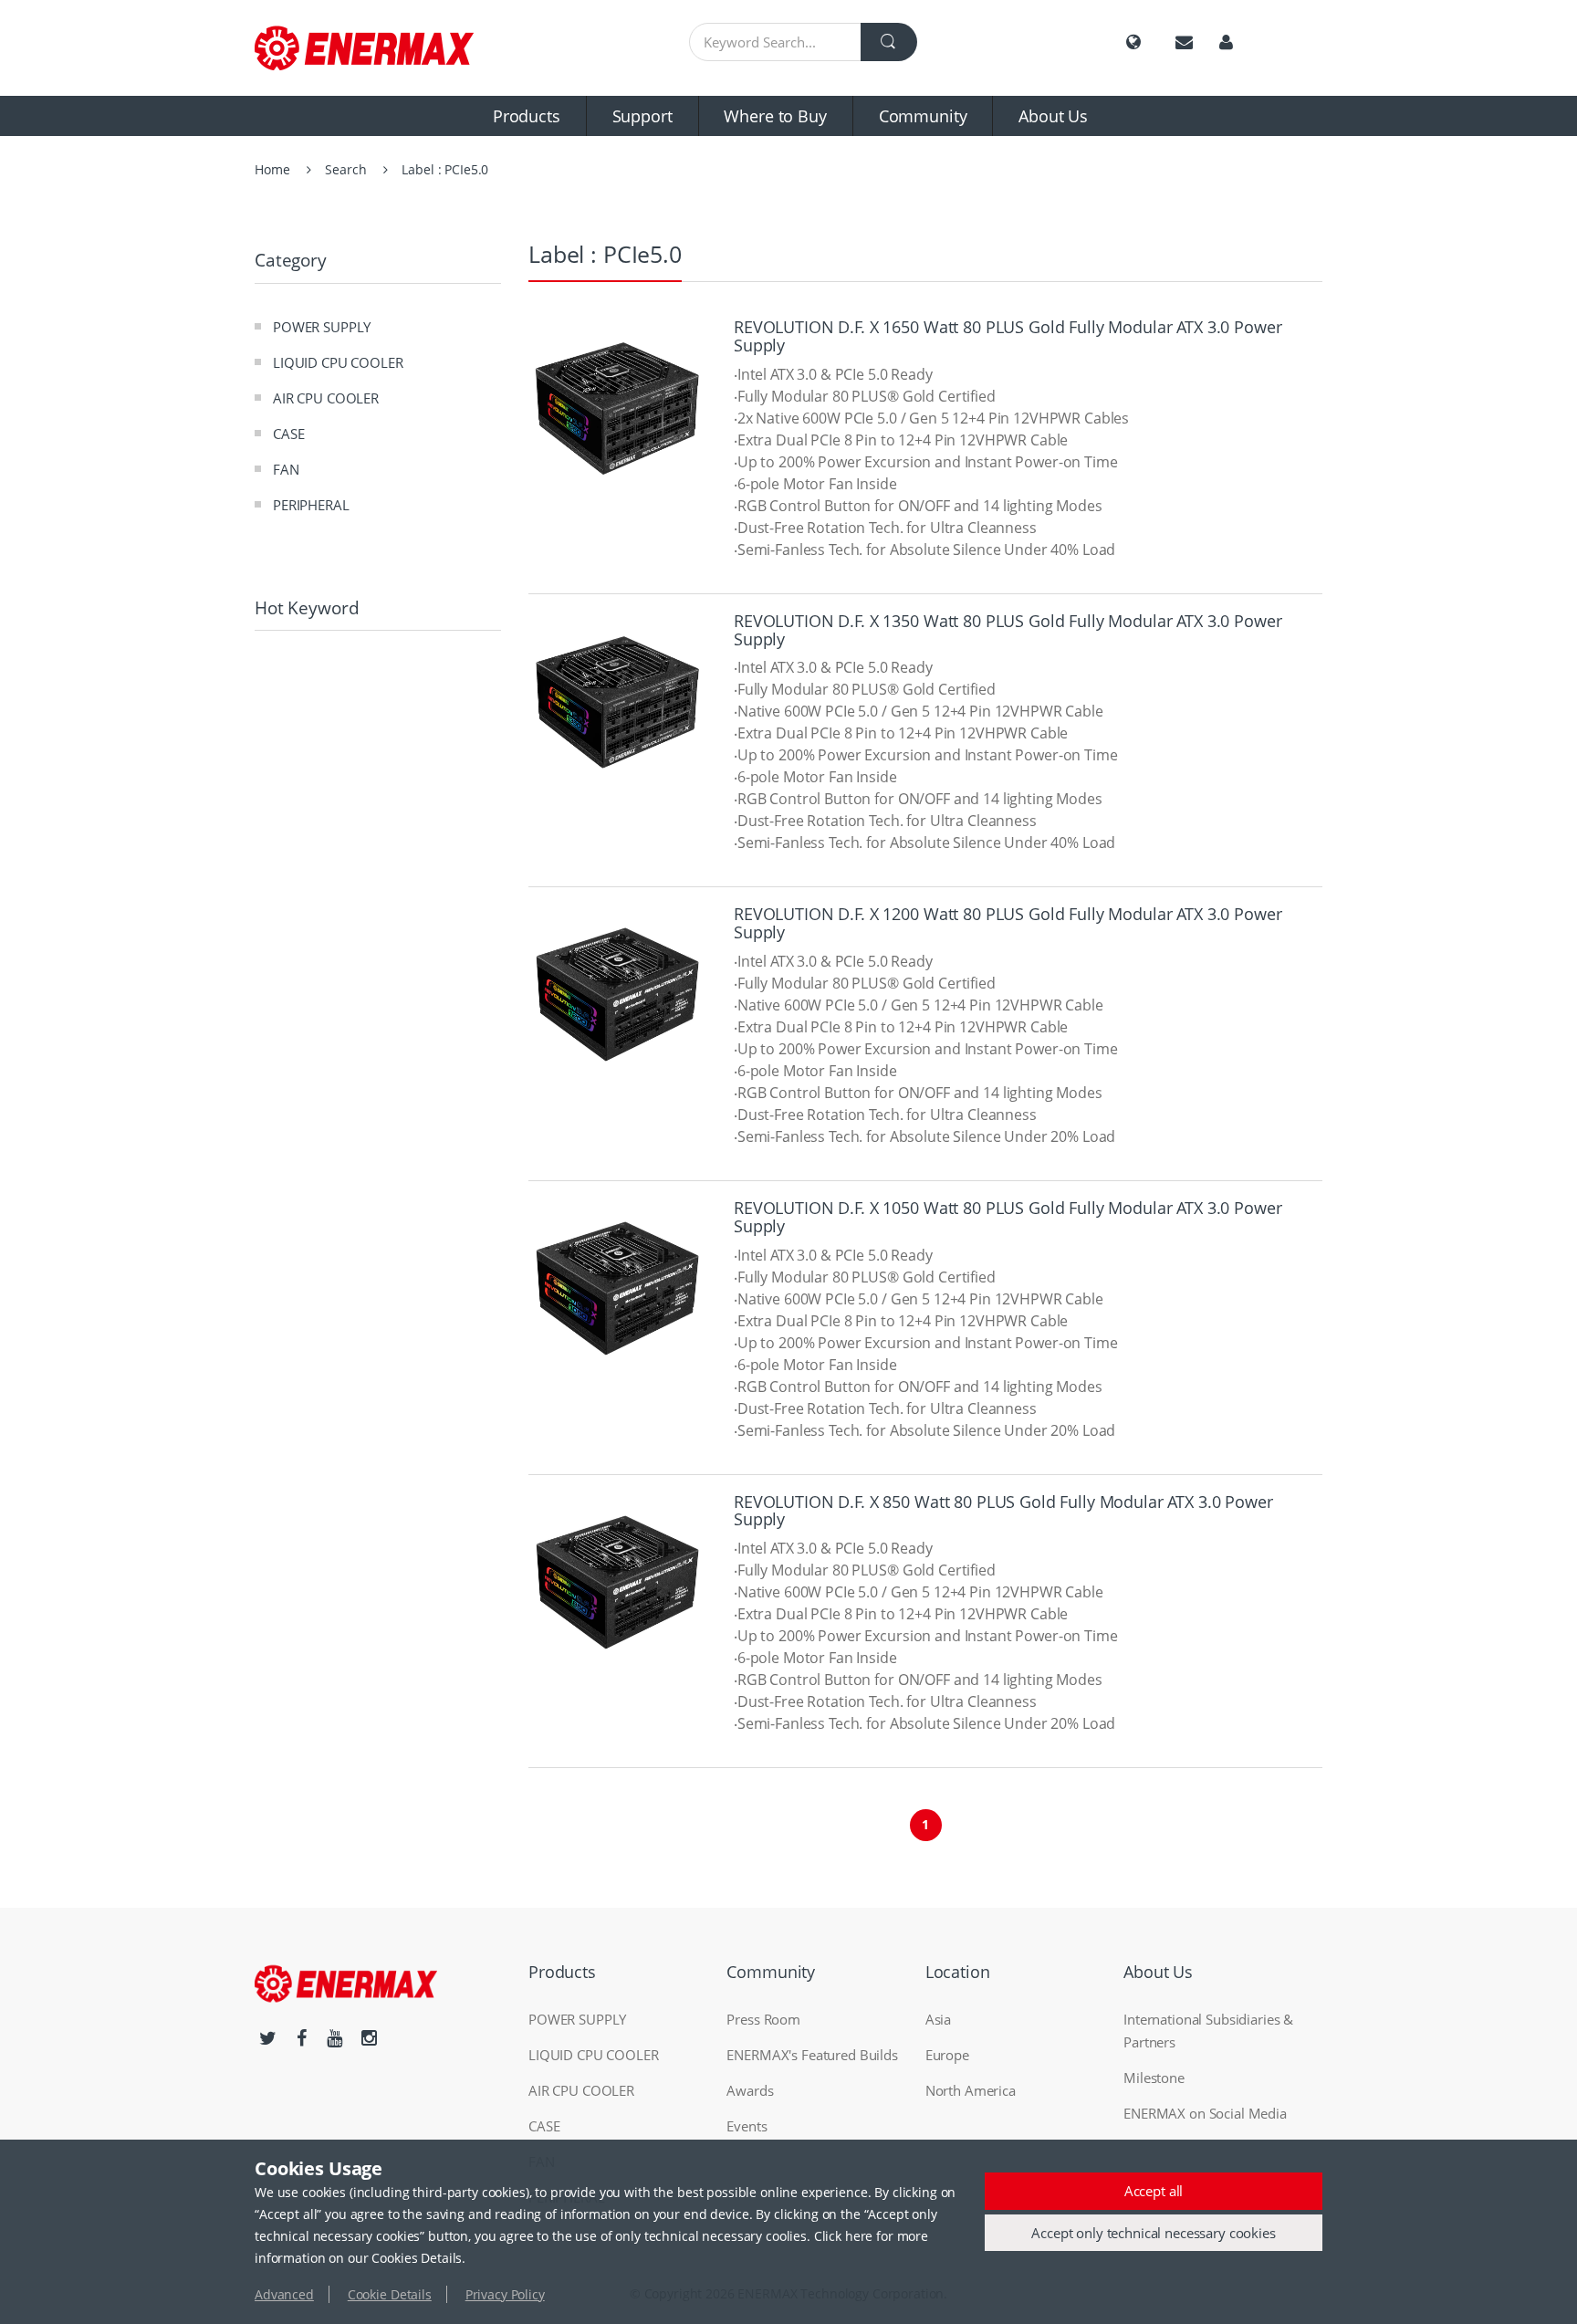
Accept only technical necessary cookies (1154, 2233)
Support (642, 116)
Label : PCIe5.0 (445, 169)
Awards (750, 2090)
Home (272, 169)
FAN (286, 469)
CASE (288, 434)
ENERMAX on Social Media (1205, 2113)
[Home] (378, 48)
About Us (1053, 116)
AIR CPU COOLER (326, 398)
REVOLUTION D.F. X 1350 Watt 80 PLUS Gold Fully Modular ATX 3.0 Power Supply (1008, 630)
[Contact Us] (1184, 42)
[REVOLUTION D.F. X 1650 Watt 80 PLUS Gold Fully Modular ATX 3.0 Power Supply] (617, 408)
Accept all (1154, 2191)
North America (971, 2090)
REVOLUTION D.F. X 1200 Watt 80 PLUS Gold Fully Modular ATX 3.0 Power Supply (1008, 923)
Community (923, 116)
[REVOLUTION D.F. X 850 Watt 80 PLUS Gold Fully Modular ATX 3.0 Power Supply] (617, 1582)
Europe (947, 2055)
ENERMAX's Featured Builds (812, 2055)
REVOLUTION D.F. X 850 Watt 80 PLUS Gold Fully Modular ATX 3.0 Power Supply (1003, 1511)
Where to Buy (775, 116)
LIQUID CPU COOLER (338, 362)
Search (345, 169)
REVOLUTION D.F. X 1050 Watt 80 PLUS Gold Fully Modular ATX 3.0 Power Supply (1008, 1217)
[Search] (889, 42)
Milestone (1154, 2078)
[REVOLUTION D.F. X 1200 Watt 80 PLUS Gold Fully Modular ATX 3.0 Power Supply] (617, 995)
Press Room (763, 2019)
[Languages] (1133, 42)
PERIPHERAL (311, 505)
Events (747, 2126)
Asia (938, 2019)
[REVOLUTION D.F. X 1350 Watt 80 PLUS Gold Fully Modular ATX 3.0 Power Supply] (617, 701)
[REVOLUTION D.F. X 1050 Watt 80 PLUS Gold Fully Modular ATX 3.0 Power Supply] (617, 1288)
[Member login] (1226, 42)
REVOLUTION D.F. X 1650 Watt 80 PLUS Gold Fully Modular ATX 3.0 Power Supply (1008, 336)
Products (527, 116)
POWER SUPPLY (322, 327)
